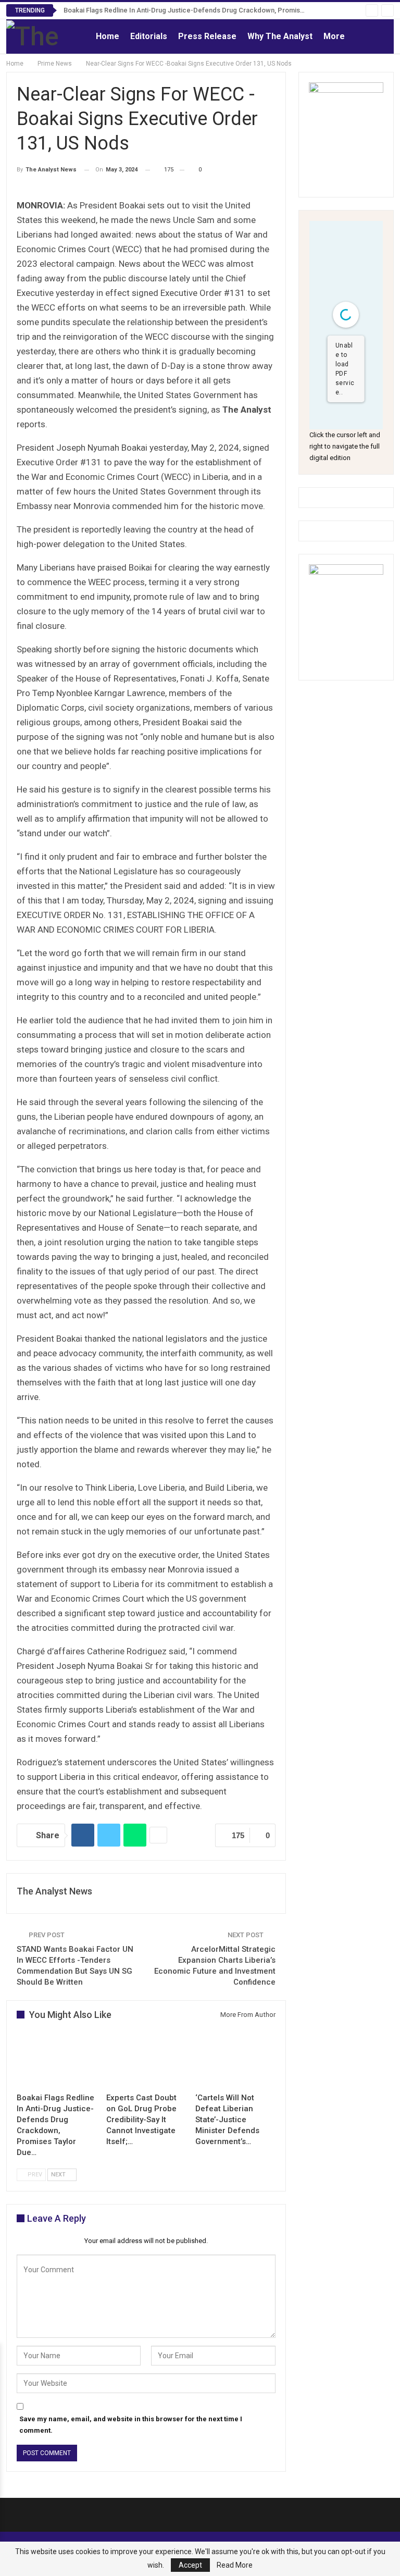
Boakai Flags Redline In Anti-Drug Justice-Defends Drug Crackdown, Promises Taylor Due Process (217, 10)
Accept (190, 2565)
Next (59, 2175)
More (334, 36)
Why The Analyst (280, 36)
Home (108, 36)
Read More (235, 2565)
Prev (34, 2175)
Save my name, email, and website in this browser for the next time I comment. (131, 2425)
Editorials (149, 36)
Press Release (207, 36)
